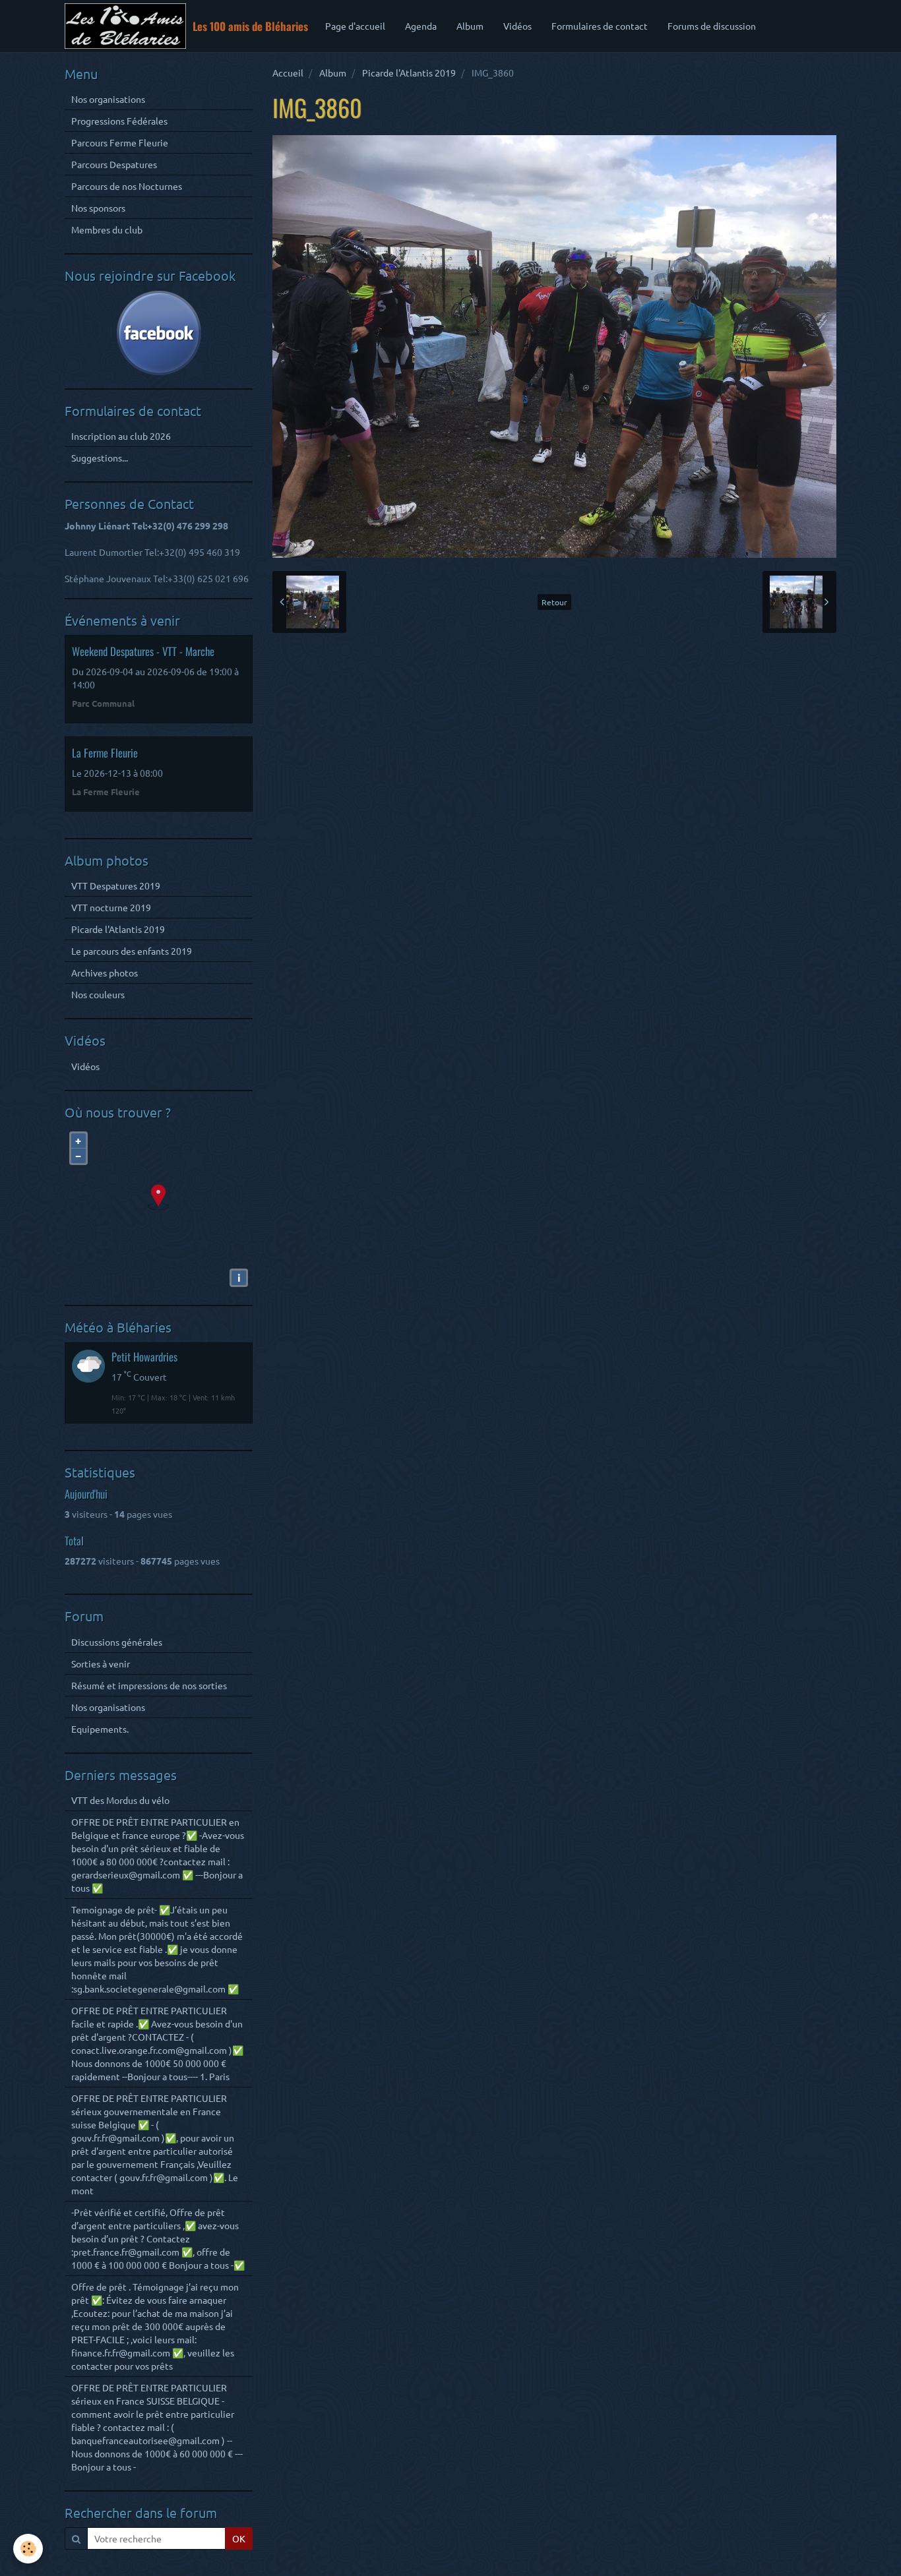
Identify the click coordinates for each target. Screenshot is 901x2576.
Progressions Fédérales (119, 121)
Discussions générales (117, 1642)
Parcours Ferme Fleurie (120, 142)
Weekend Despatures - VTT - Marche (143, 651)
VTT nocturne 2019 (111, 907)
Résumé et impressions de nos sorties (149, 1685)
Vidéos (517, 26)
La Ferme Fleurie (105, 753)
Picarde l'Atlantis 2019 (409, 73)
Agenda (421, 26)
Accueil (288, 73)
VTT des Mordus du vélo (120, 1800)
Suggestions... (100, 458)
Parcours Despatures (114, 164)
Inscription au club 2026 (121, 436)
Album (470, 26)
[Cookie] (28, 2549)
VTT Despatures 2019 (116, 885)
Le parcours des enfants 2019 (132, 951)
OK (239, 2538)
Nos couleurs (98, 994)
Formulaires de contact (600, 26)
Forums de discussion (712, 26)
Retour (554, 602)
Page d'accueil (355, 26)
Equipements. (100, 1729)
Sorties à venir (101, 1663)
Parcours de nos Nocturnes (127, 186)
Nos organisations (108, 99)
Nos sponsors (98, 208)
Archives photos (105, 973)
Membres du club (107, 229)
